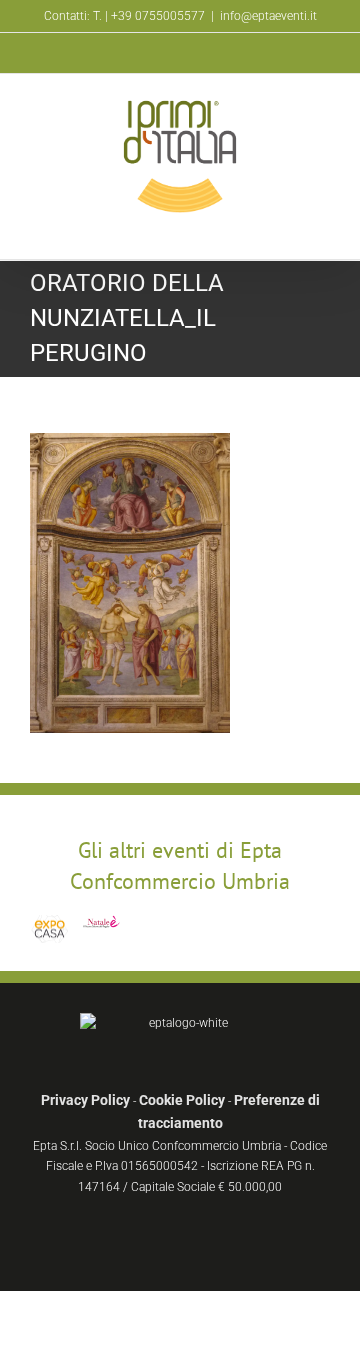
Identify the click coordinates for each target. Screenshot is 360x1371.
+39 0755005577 (158, 16)
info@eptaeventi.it (268, 16)
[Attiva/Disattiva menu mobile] (322, 228)
